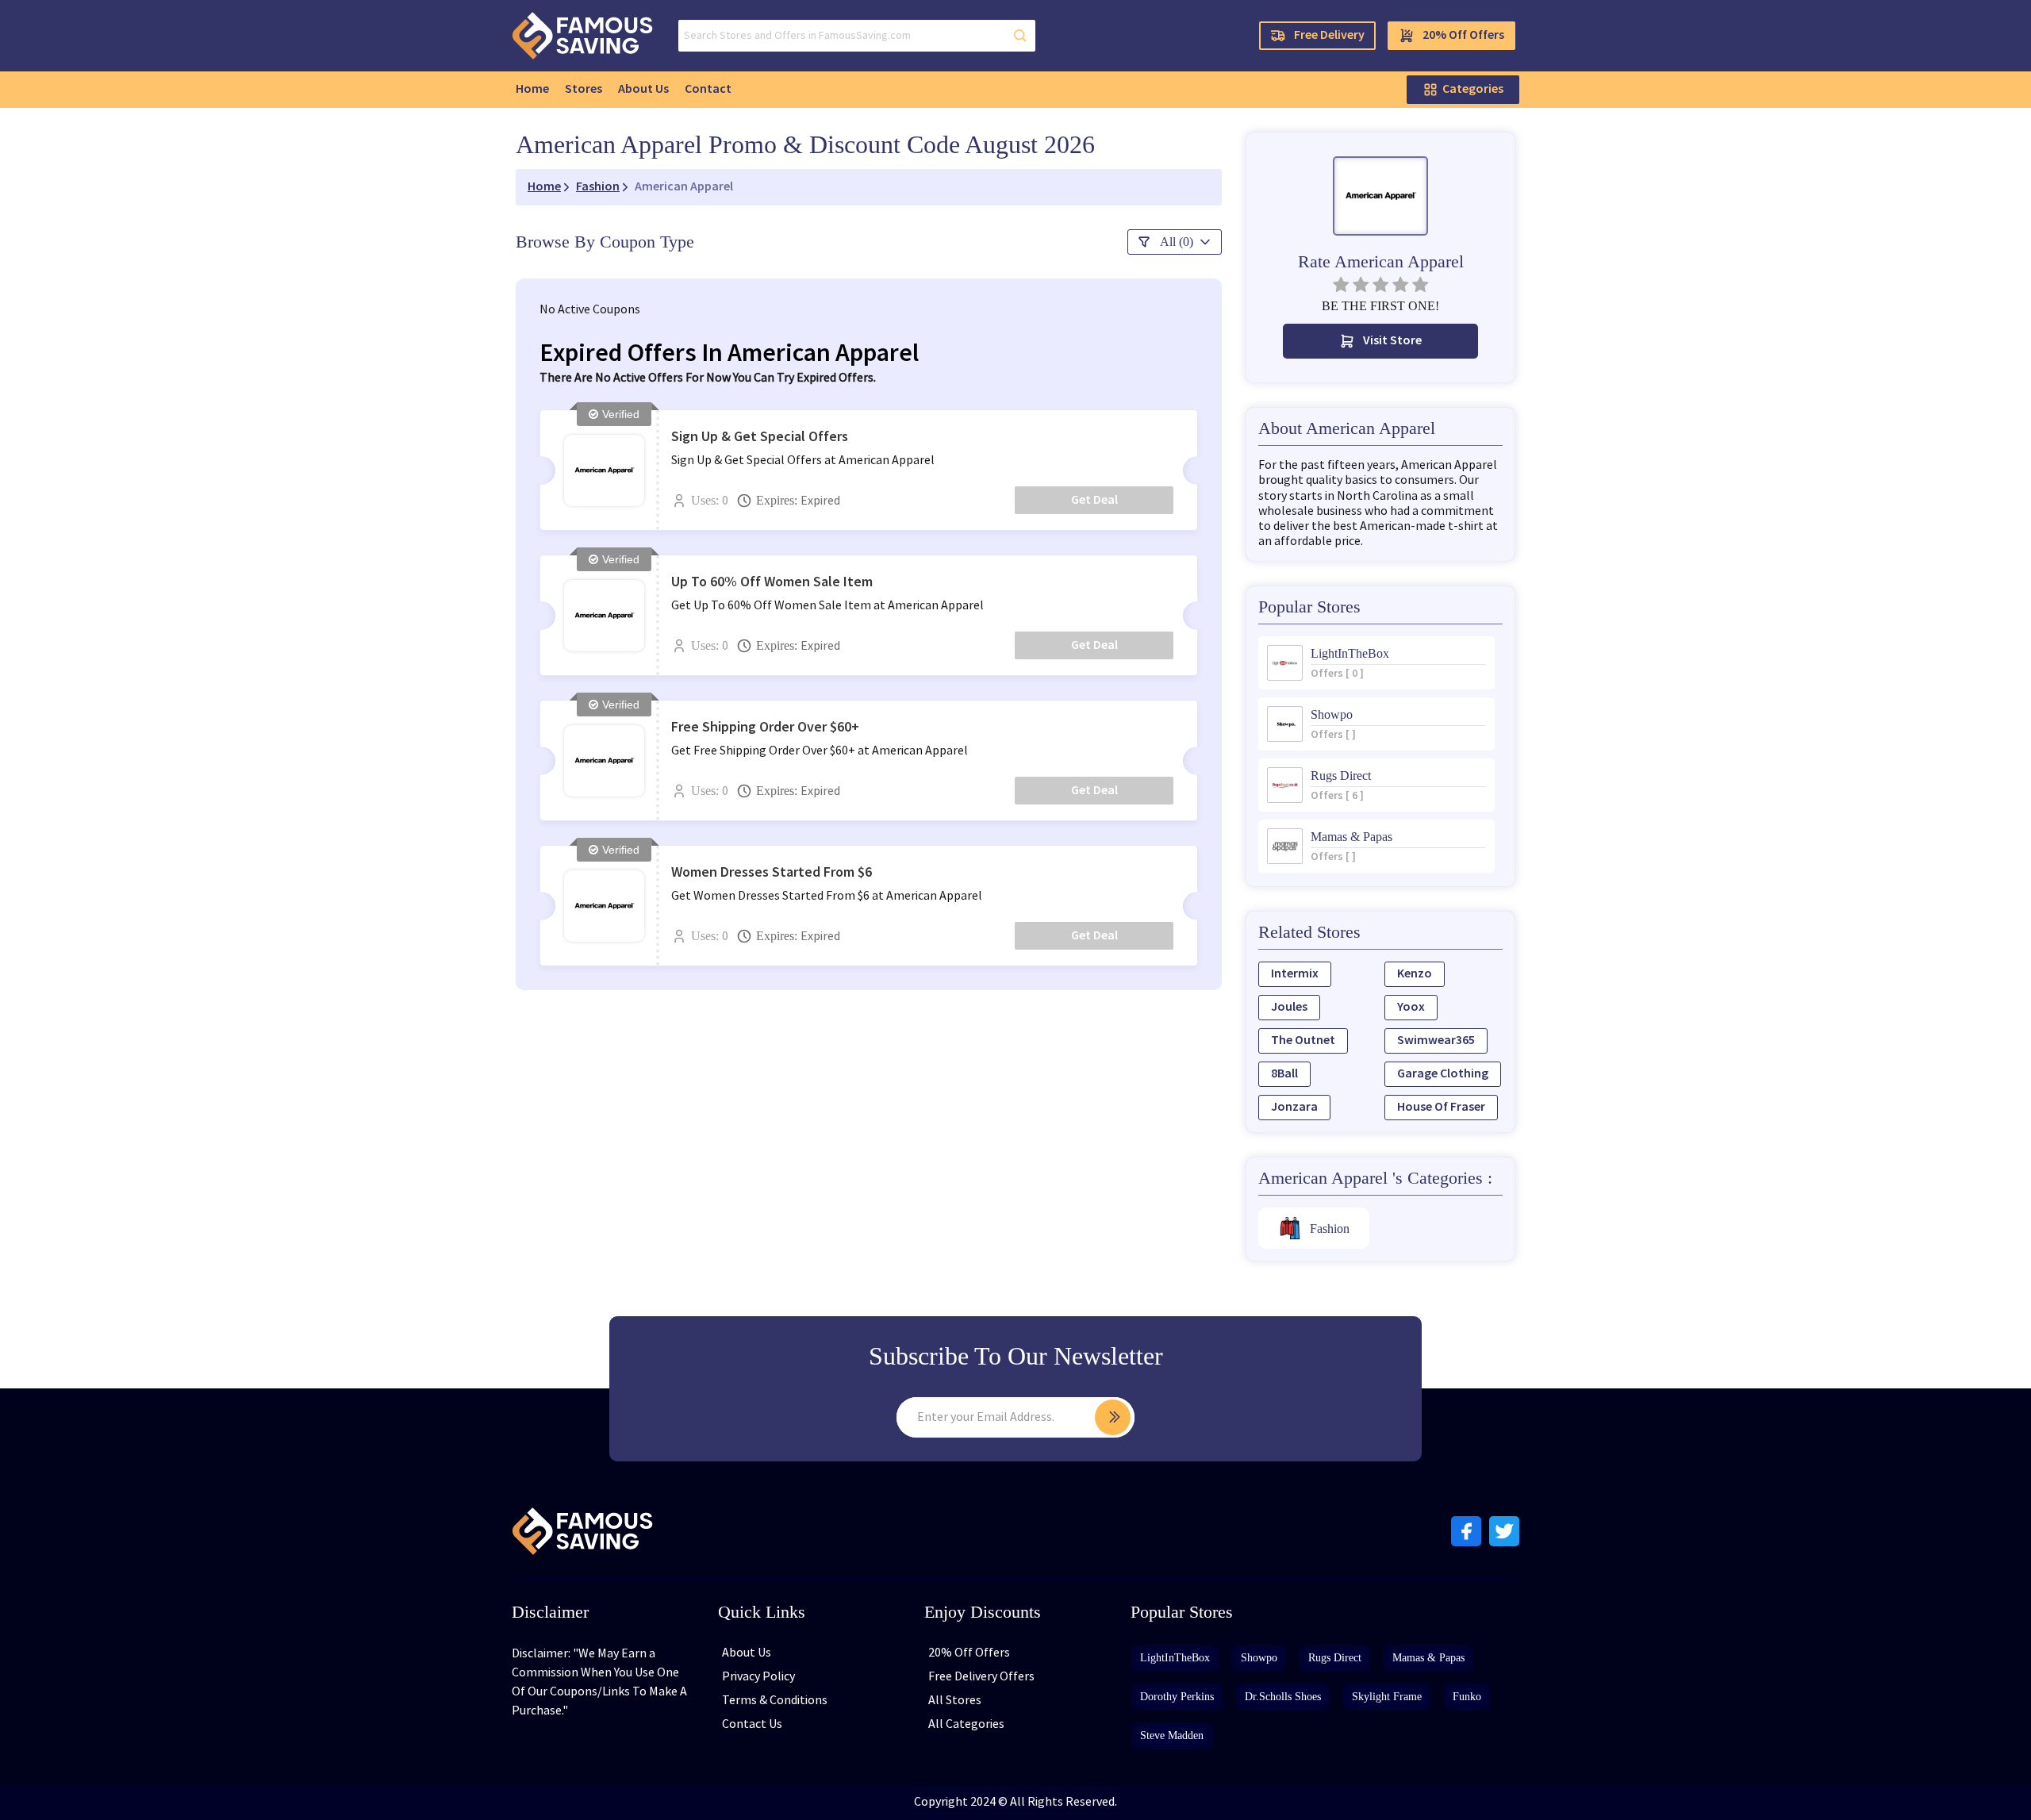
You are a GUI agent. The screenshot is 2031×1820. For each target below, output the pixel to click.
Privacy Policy (758, 1677)
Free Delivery (1329, 35)
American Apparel (684, 187)
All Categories (966, 1724)
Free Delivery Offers (981, 1677)
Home (532, 89)
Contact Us (752, 1724)
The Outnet (1303, 1041)
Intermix (1295, 974)
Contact (708, 89)
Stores (584, 89)
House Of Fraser (1441, 1107)
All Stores (955, 1701)
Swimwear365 (1436, 1041)
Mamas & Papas (1428, 1658)
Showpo (1259, 1658)
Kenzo (1415, 974)
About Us (643, 89)
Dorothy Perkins (1177, 1697)
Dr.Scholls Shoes (1283, 1697)
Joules (1289, 1007)
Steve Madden (1172, 1736)
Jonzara (1294, 1107)
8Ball (1284, 1074)
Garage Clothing (1443, 1074)
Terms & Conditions (775, 1701)
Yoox (1411, 1007)
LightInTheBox (1175, 1658)
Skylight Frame (1387, 1697)
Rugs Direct (1335, 1658)
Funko (1467, 1697)
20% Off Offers (1463, 35)
